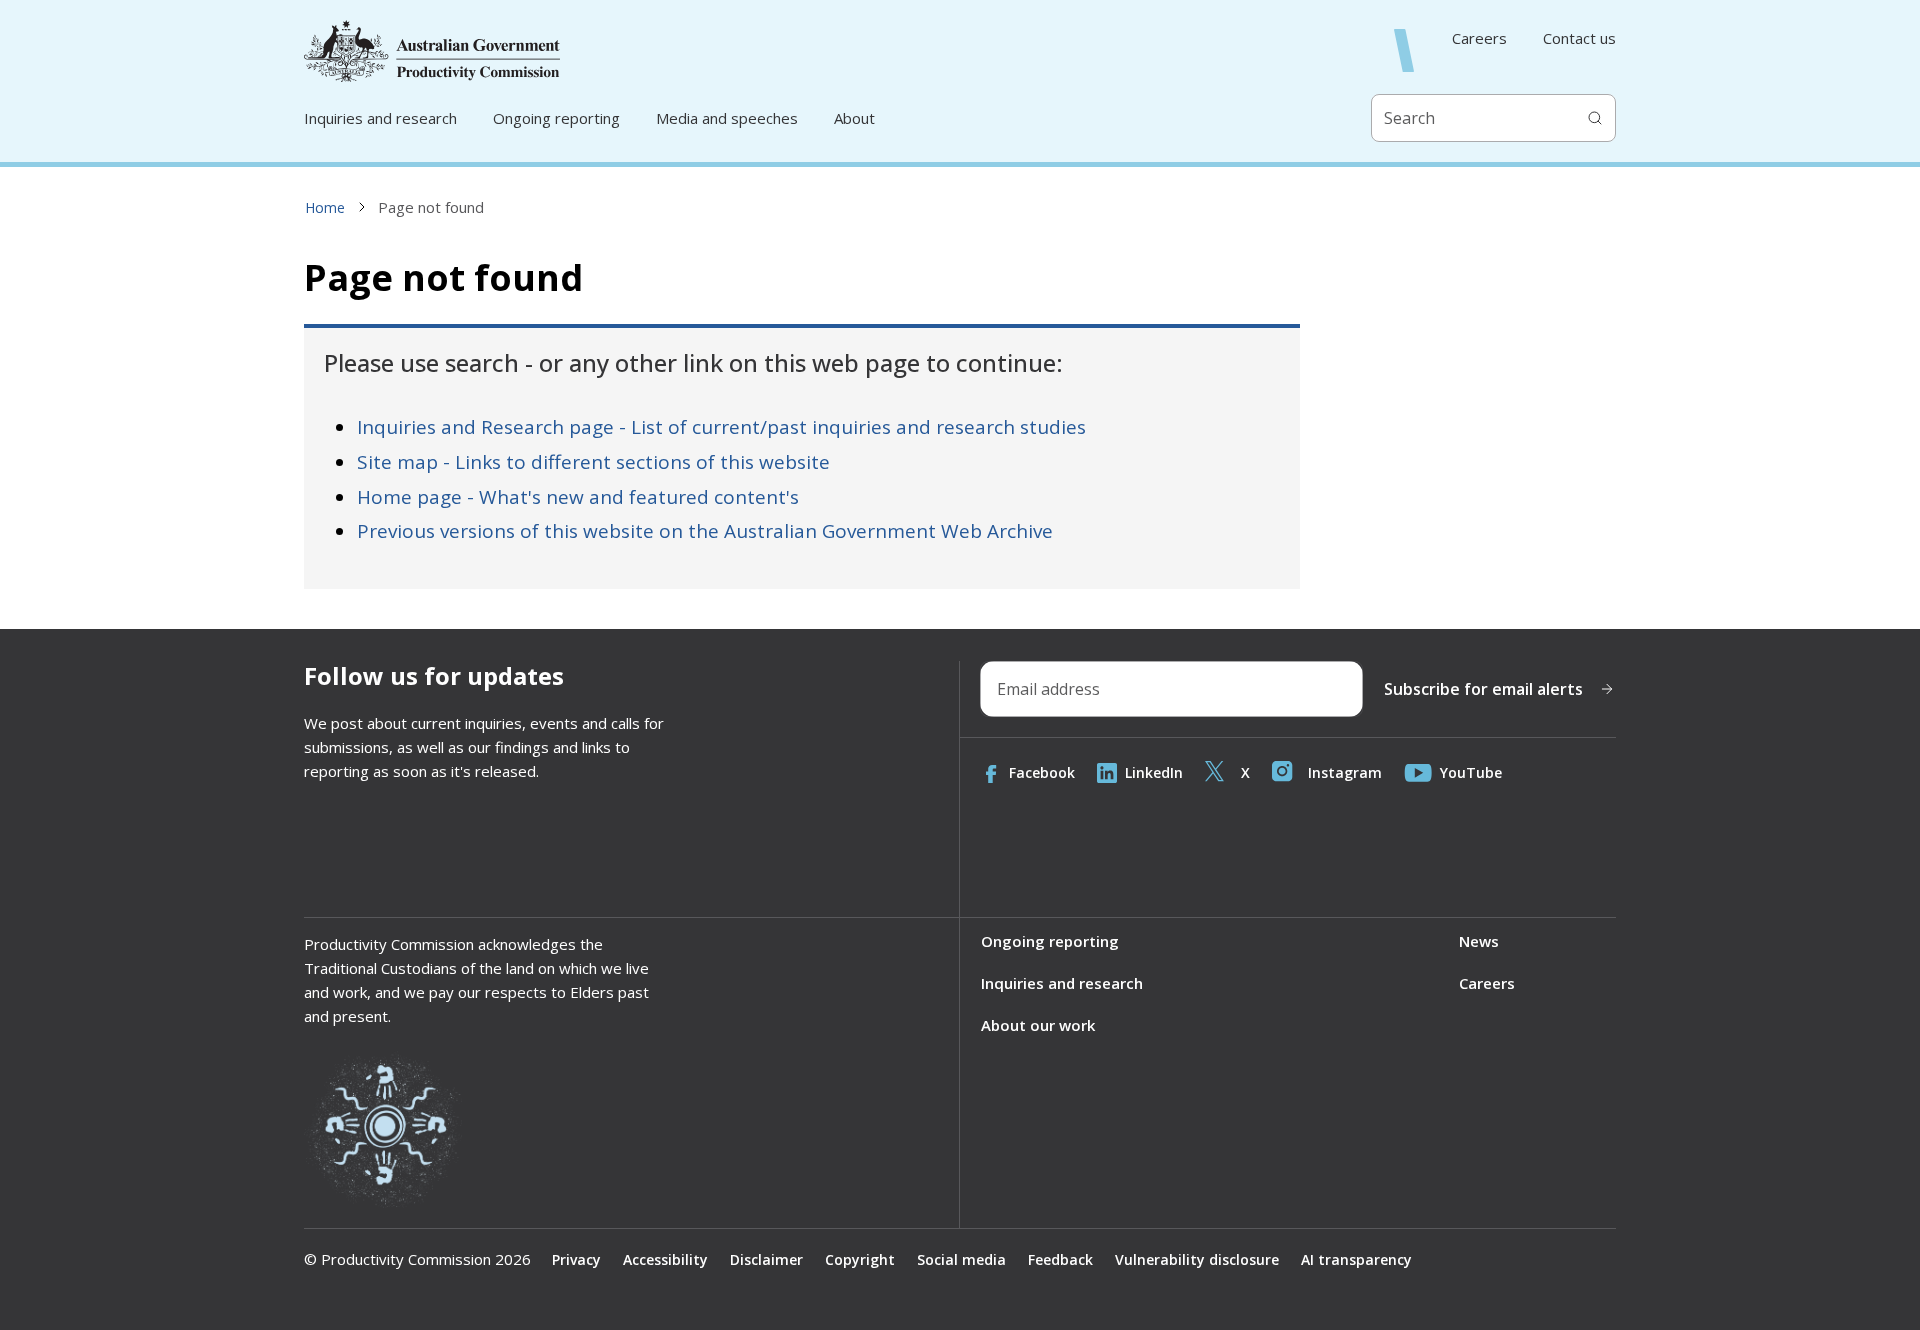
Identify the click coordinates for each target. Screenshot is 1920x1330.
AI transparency (1356, 1259)
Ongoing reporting (556, 118)
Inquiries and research (380, 118)
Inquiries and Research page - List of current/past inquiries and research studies (721, 427)
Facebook (1042, 772)
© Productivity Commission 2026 (417, 1259)
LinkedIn (1154, 772)
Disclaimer (766, 1259)
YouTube (1471, 772)
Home (325, 207)
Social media (961, 1259)
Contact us (1579, 38)
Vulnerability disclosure (1197, 1259)
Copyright (860, 1259)
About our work (1038, 1025)
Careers (1479, 38)
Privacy (576, 1259)
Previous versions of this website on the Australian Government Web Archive (705, 531)
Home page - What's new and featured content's (578, 497)
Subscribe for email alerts (1483, 689)
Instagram (1345, 772)
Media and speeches (727, 118)
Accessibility (665, 1259)
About (854, 118)
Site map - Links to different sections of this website (593, 462)
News (1479, 941)
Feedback (1060, 1259)
